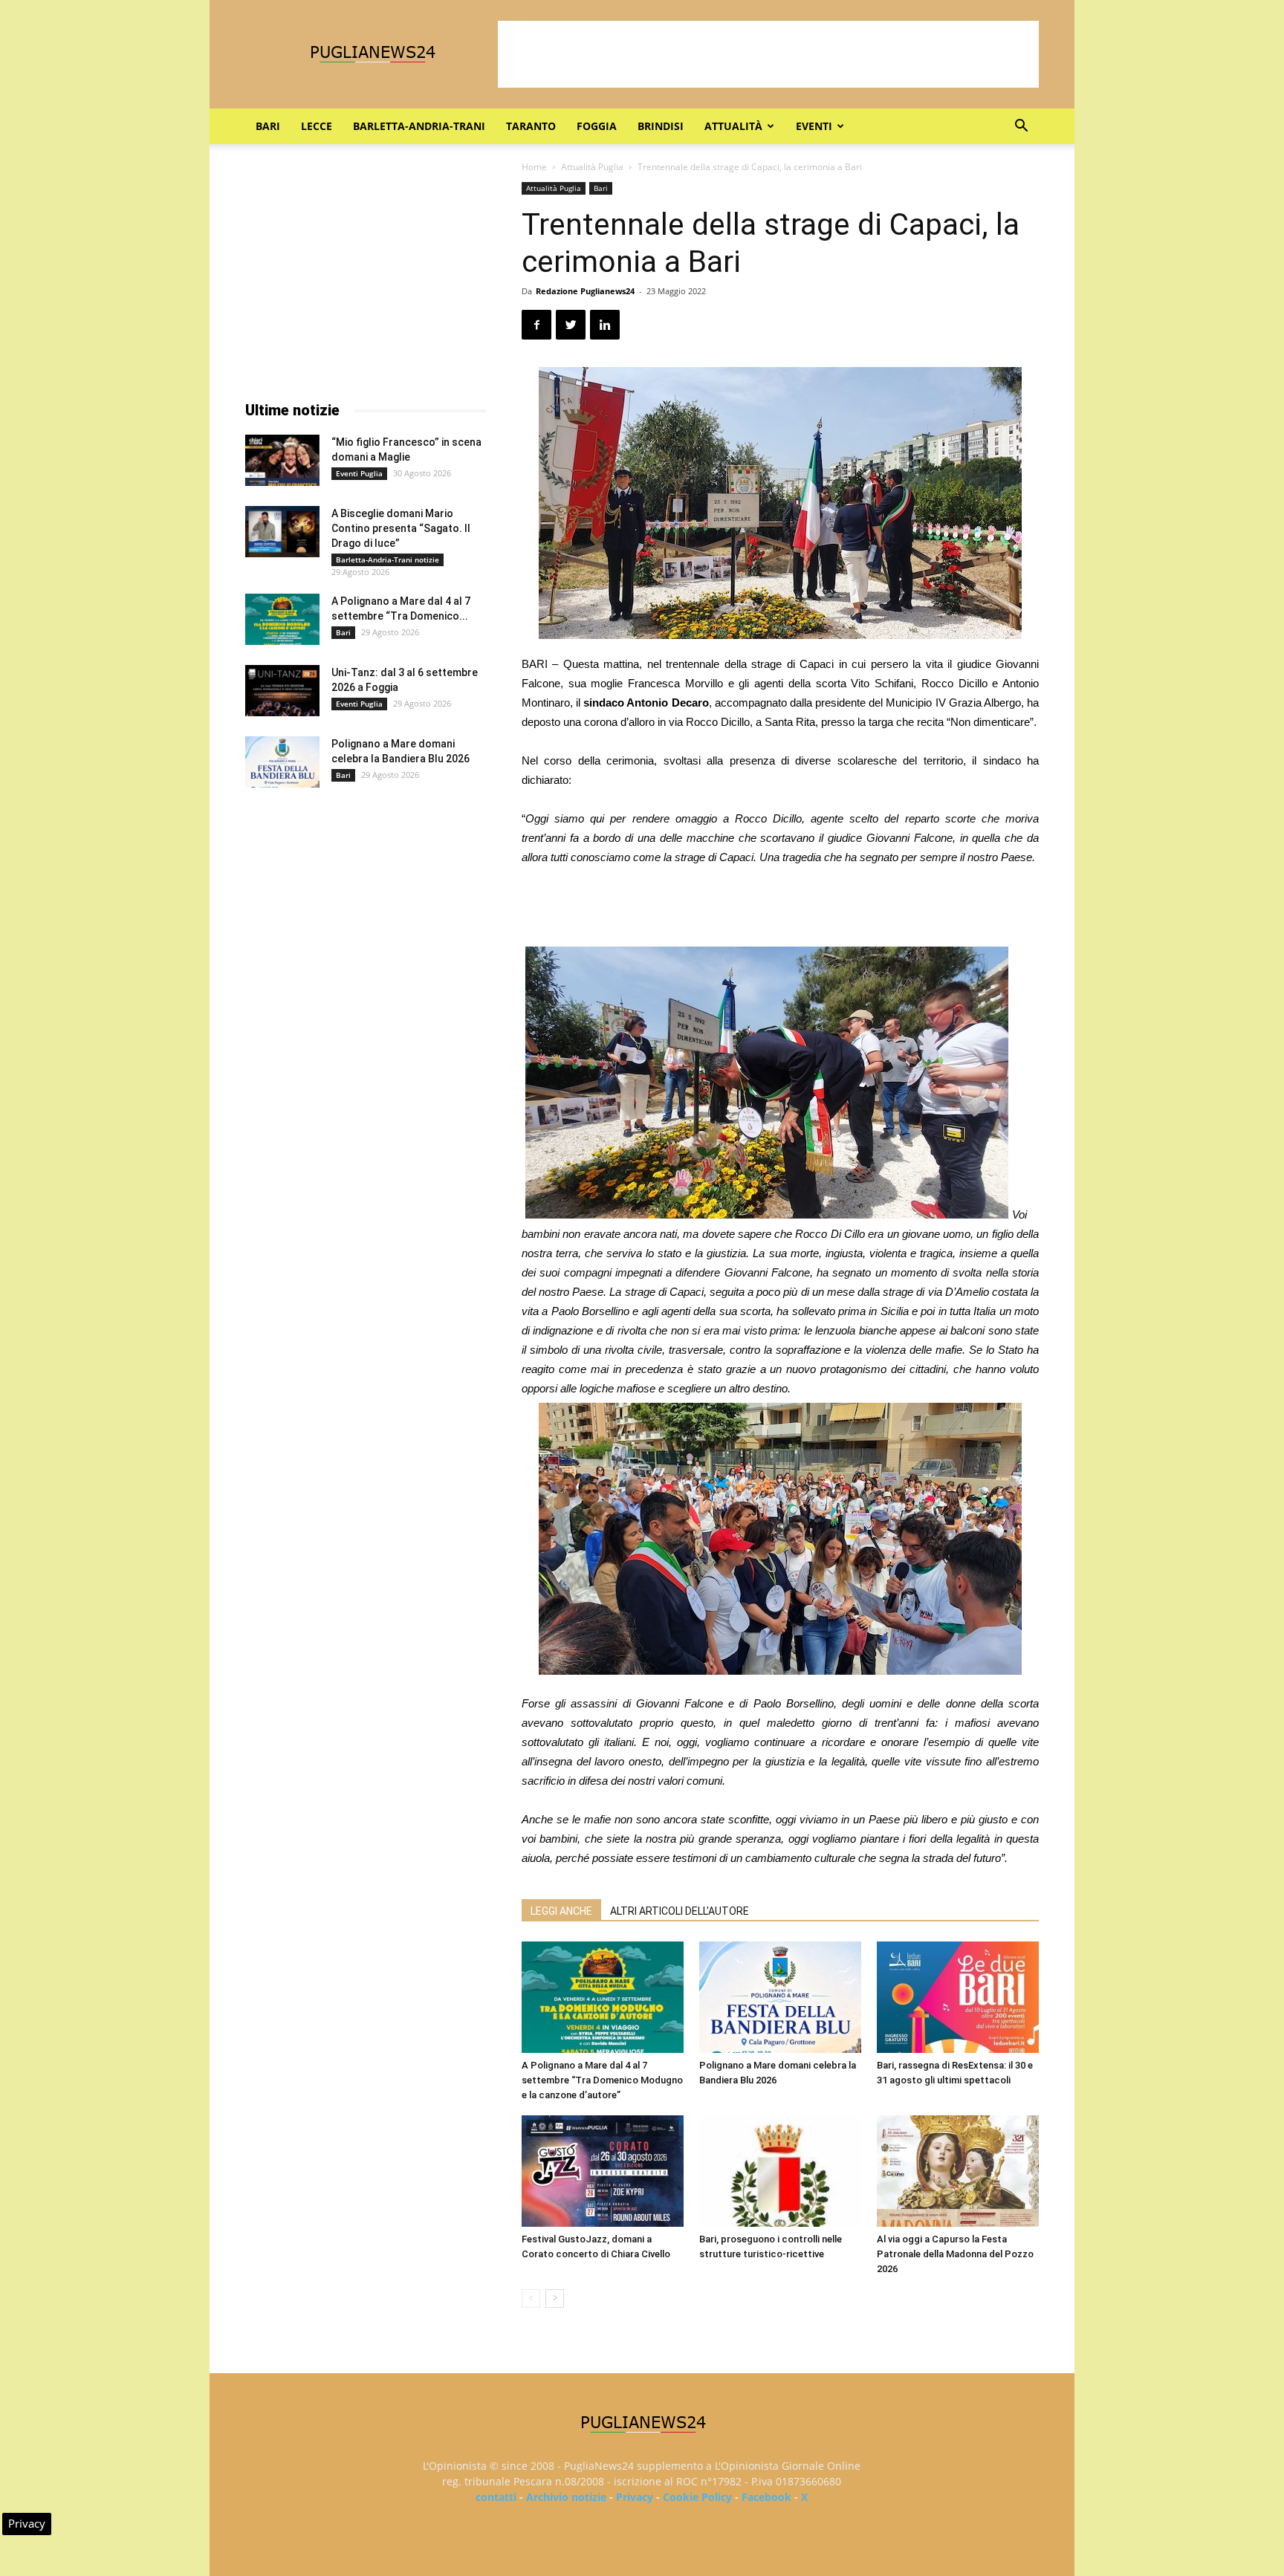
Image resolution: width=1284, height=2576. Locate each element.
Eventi (814, 126)
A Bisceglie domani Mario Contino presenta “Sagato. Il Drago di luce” (401, 528)
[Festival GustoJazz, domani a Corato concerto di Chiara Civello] (603, 2171)
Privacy (635, 2497)
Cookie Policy (697, 2497)
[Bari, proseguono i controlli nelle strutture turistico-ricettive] (780, 2171)
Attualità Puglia (592, 167)
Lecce (317, 126)
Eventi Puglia (359, 473)
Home (534, 167)
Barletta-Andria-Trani (419, 126)
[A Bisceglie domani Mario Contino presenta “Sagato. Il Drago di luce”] (282, 532)
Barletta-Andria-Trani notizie (388, 559)
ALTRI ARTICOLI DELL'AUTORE (680, 1911)
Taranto (531, 126)
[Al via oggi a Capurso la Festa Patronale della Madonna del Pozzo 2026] (958, 2171)
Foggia (597, 126)
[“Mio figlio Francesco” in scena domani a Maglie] (282, 460)
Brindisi (661, 126)
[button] (1021, 127)
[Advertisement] (768, 54)
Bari (268, 126)
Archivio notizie (566, 2497)
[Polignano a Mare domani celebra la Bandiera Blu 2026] (780, 1997)
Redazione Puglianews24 (585, 291)
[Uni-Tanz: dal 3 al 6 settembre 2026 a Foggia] (282, 691)
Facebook (766, 2497)
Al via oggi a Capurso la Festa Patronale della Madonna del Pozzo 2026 (955, 2254)
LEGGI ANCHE (561, 1911)
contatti (496, 2497)
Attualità (733, 126)
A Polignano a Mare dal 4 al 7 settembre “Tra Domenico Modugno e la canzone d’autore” (602, 2080)
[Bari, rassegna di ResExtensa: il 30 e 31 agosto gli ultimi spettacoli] (958, 1997)
